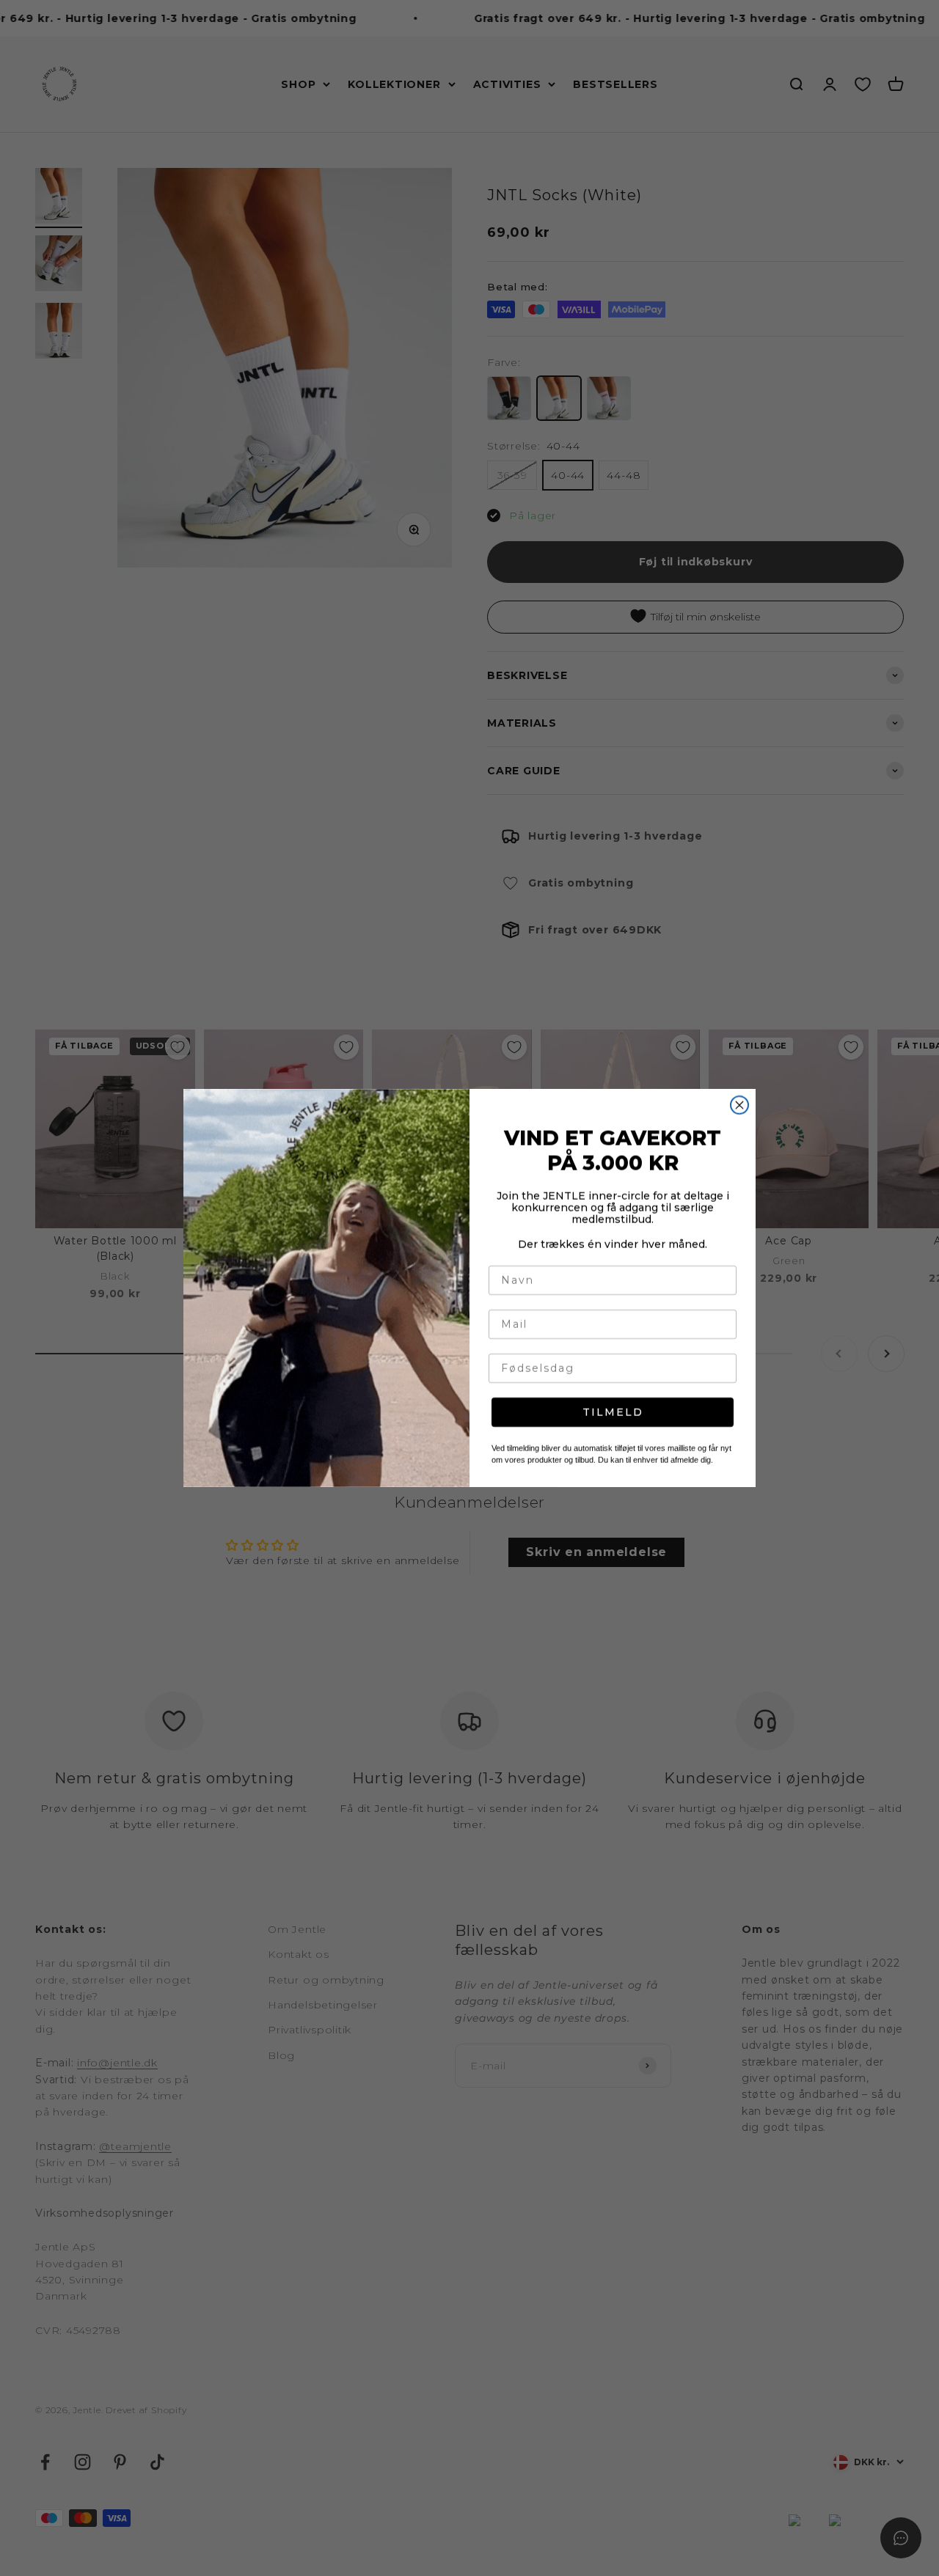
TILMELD (613, 1412)
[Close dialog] (739, 1105)
